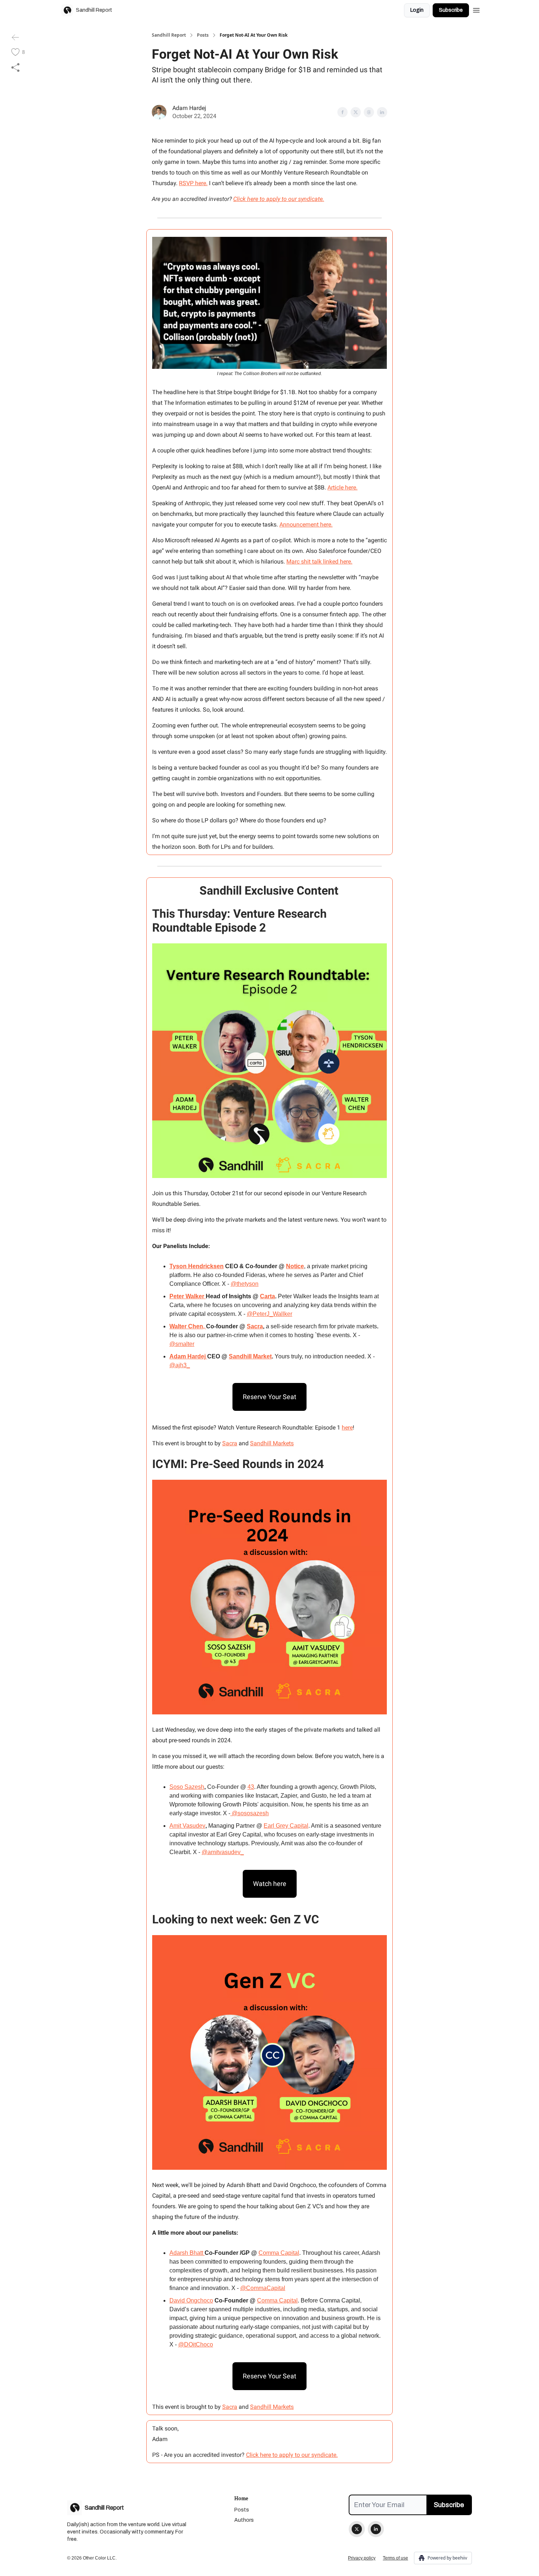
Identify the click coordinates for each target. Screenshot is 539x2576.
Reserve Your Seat (269, 1397)
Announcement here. (306, 524)
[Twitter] (357, 2529)
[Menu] (476, 9)
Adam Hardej (189, 108)
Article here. (342, 487)
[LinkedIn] (376, 2529)
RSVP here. (193, 183)
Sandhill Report (169, 35)
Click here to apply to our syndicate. (292, 2455)
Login (417, 10)
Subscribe (451, 10)
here (347, 1428)
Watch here (270, 1884)
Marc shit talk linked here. (319, 562)
